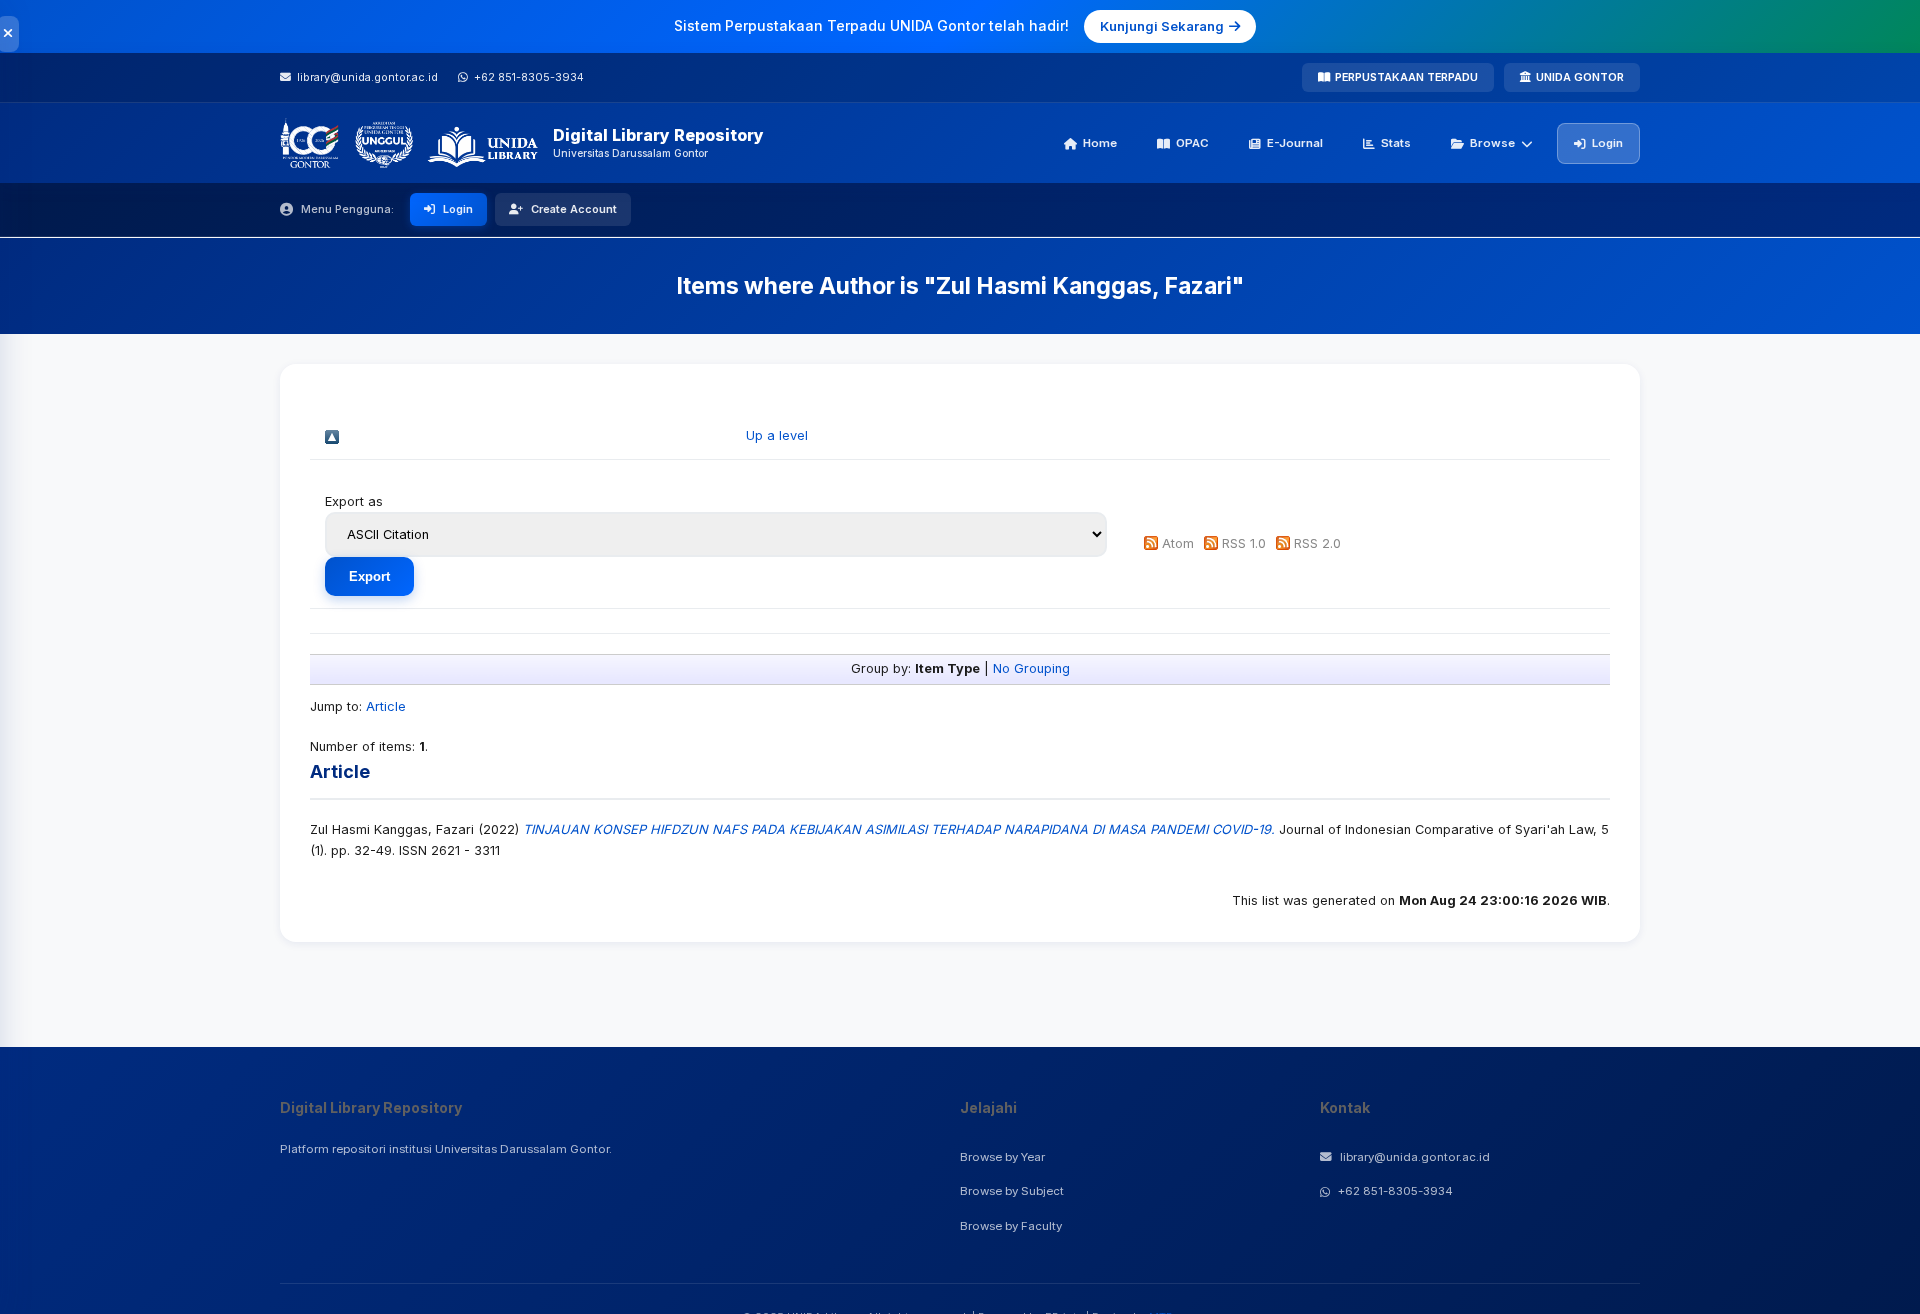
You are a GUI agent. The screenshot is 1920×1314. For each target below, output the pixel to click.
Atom (1178, 543)
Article (386, 706)
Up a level (777, 435)
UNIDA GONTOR (1580, 77)
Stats (1396, 143)
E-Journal (1295, 143)
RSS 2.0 (1317, 543)
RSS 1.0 (1244, 543)
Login (1607, 143)
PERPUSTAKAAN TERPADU (1406, 77)
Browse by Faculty (1011, 1226)
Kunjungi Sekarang (1162, 26)
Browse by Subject (1012, 1191)
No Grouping (1031, 668)
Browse (1492, 143)
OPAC (1192, 143)
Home (1100, 143)
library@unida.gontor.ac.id (1415, 1157)
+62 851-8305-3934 (1395, 1191)
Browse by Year (1002, 1157)
